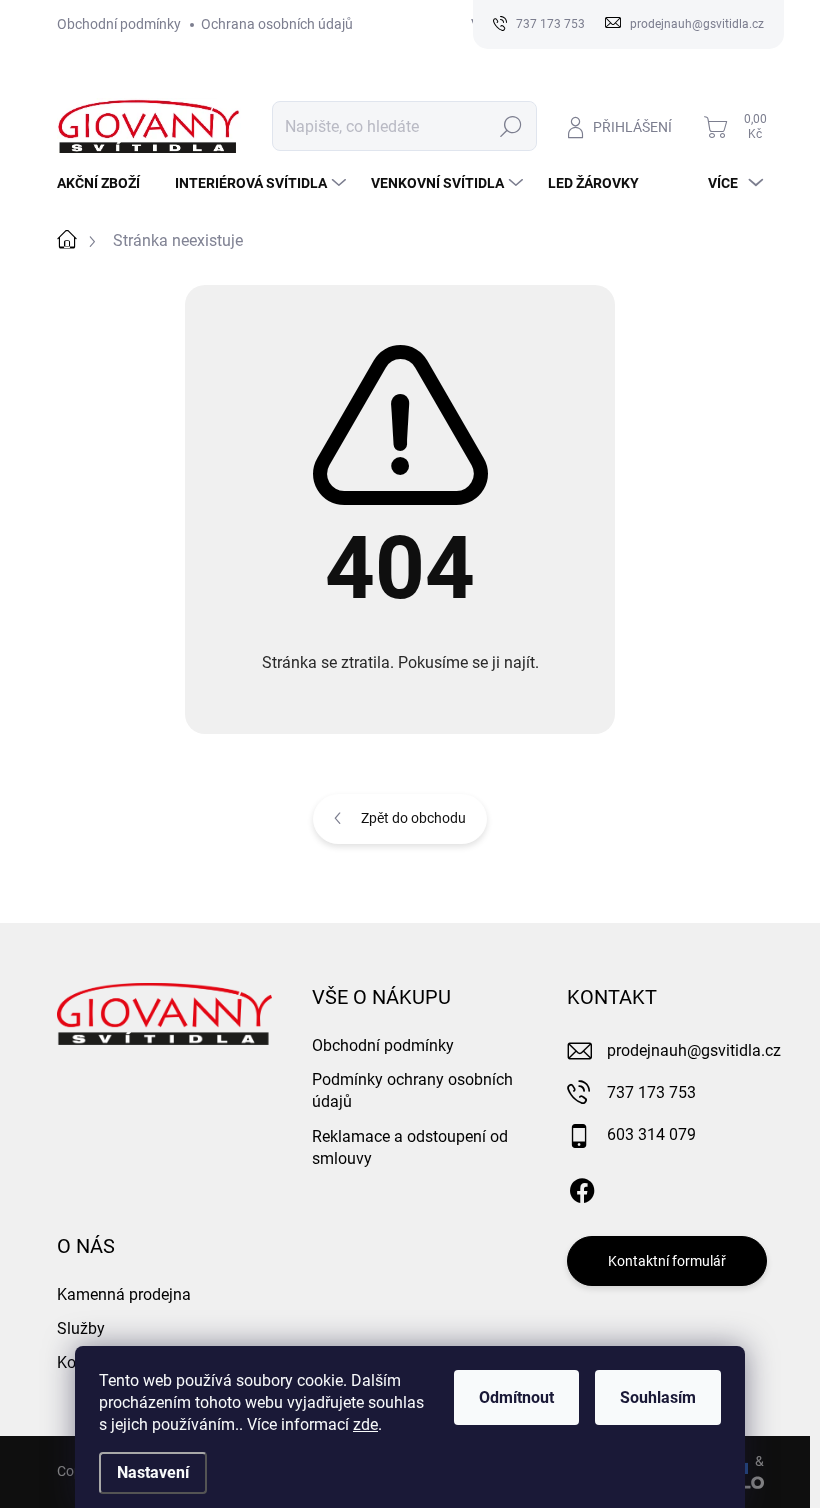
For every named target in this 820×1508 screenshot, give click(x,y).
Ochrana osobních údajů (277, 24)
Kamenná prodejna (124, 1294)
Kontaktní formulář (667, 1261)
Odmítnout (516, 1397)
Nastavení (153, 1472)
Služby (81, 1328)
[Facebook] (582, 1187)
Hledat (510, 126)
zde (365, 1424)
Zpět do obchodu (413, 818)
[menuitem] (106, 183)
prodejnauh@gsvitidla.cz (694, 1050)
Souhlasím (658, 1397)
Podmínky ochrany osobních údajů (412, 1090)
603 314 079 (651, 1134)
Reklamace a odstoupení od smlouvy (410, 1147)
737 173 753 (651, 1092)
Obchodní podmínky (119, 24)
